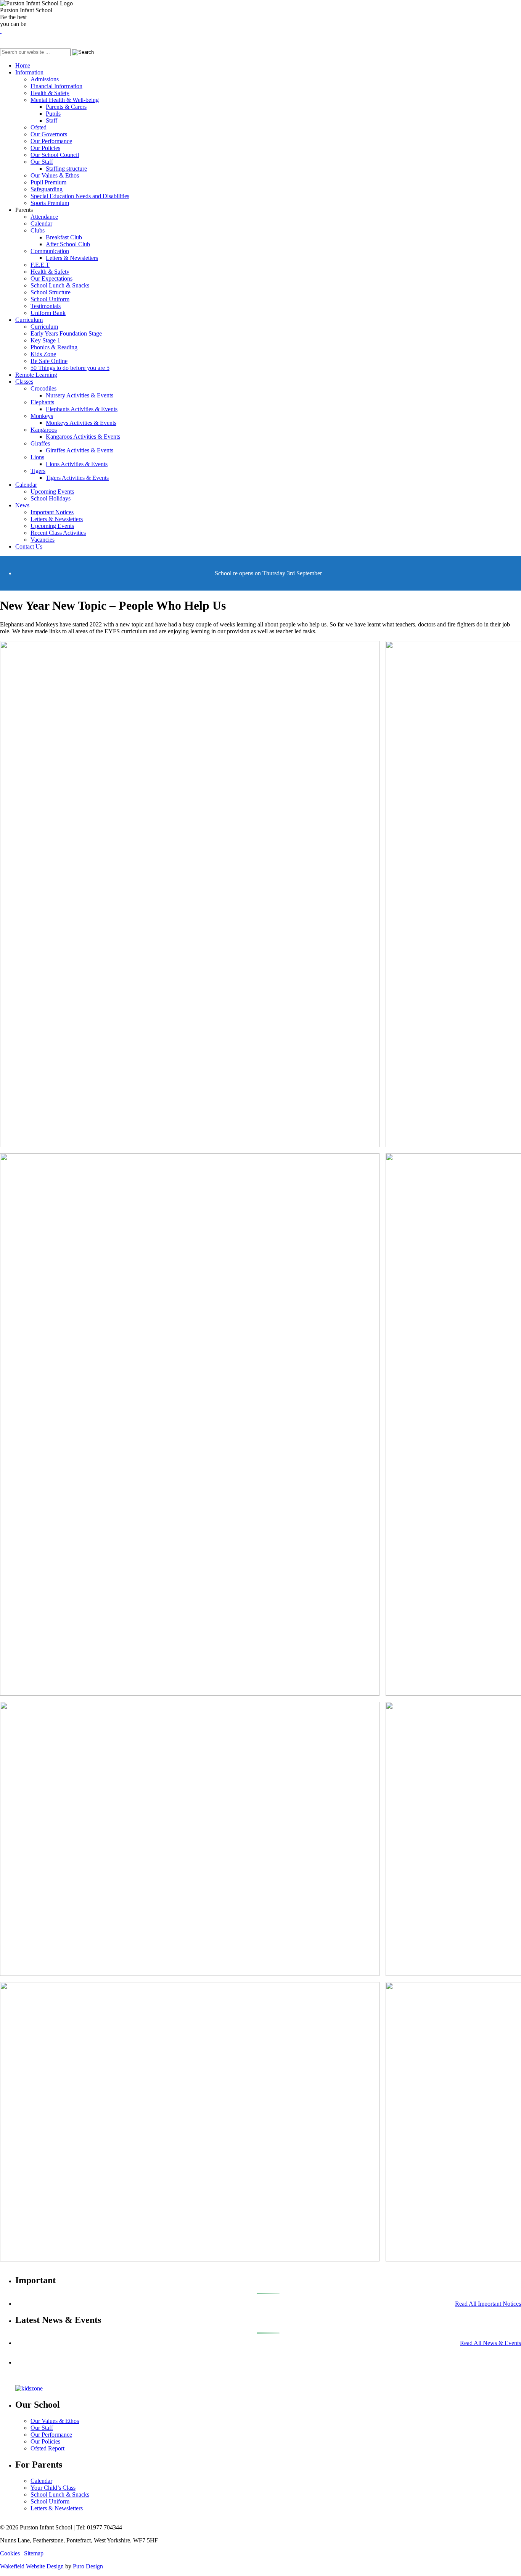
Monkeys (42, 416)
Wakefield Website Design (32, 2566)
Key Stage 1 (45, 340)
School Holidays (51, 498)
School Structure (51, 292)
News (22, 505)
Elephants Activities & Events (82, 409)
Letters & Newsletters (72, 258)
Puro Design (88, 2566)
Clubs (38, 230)
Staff (51, 120)
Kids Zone (43, 354)
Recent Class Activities (58, 533)
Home (23, 65)
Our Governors (49, 134)
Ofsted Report (47, 2448)
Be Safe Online (49, 361)
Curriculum (29, 320)
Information (29, 72)
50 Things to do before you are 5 (70, 368)
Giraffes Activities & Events (80, 450)
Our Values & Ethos (55, 175)
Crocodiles (43, 388)
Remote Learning (36, 375)
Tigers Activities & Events (77, 478)
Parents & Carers (66, 107)
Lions (37, 457)
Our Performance (51, 141)
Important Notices (52, 512)
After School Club (68, 244)
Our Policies (45, 148)
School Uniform (50, 299)
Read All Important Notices (488, 2304)
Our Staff (42, 162)
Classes (24, 382)
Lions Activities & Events (77, 464)
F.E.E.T (40, 265)
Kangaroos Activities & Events (83, 437)
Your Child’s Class (53, 2488)
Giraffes (40, 443)
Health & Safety (50, 93)
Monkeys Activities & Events (81, 423)
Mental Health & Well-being (65, 100)
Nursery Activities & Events (80, 395)
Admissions (45, 79)
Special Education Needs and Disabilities (80, 196)
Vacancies (43, 540)
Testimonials (46, 306)
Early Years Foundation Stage (66, 333)
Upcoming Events (52, 491)
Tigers (38, 471)
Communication (50, 251)
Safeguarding (47, 189)
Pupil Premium (48, 182)
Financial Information (56, 86)
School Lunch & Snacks (60, 285)
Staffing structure (66, 169)
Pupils (53, 114)
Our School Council (55, 155)
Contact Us (29, 546)
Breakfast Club (64, 237)
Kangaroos (44, 430)
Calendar (41, 224)
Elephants (42, 402)
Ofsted (39, 127)
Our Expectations (51, 278)
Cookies (10, 2553)
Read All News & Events (490, 2343)
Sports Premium (50, 203)
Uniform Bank (48, 313)
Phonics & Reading (54, 347)
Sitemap (34, 2553)
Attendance (44, 217)
